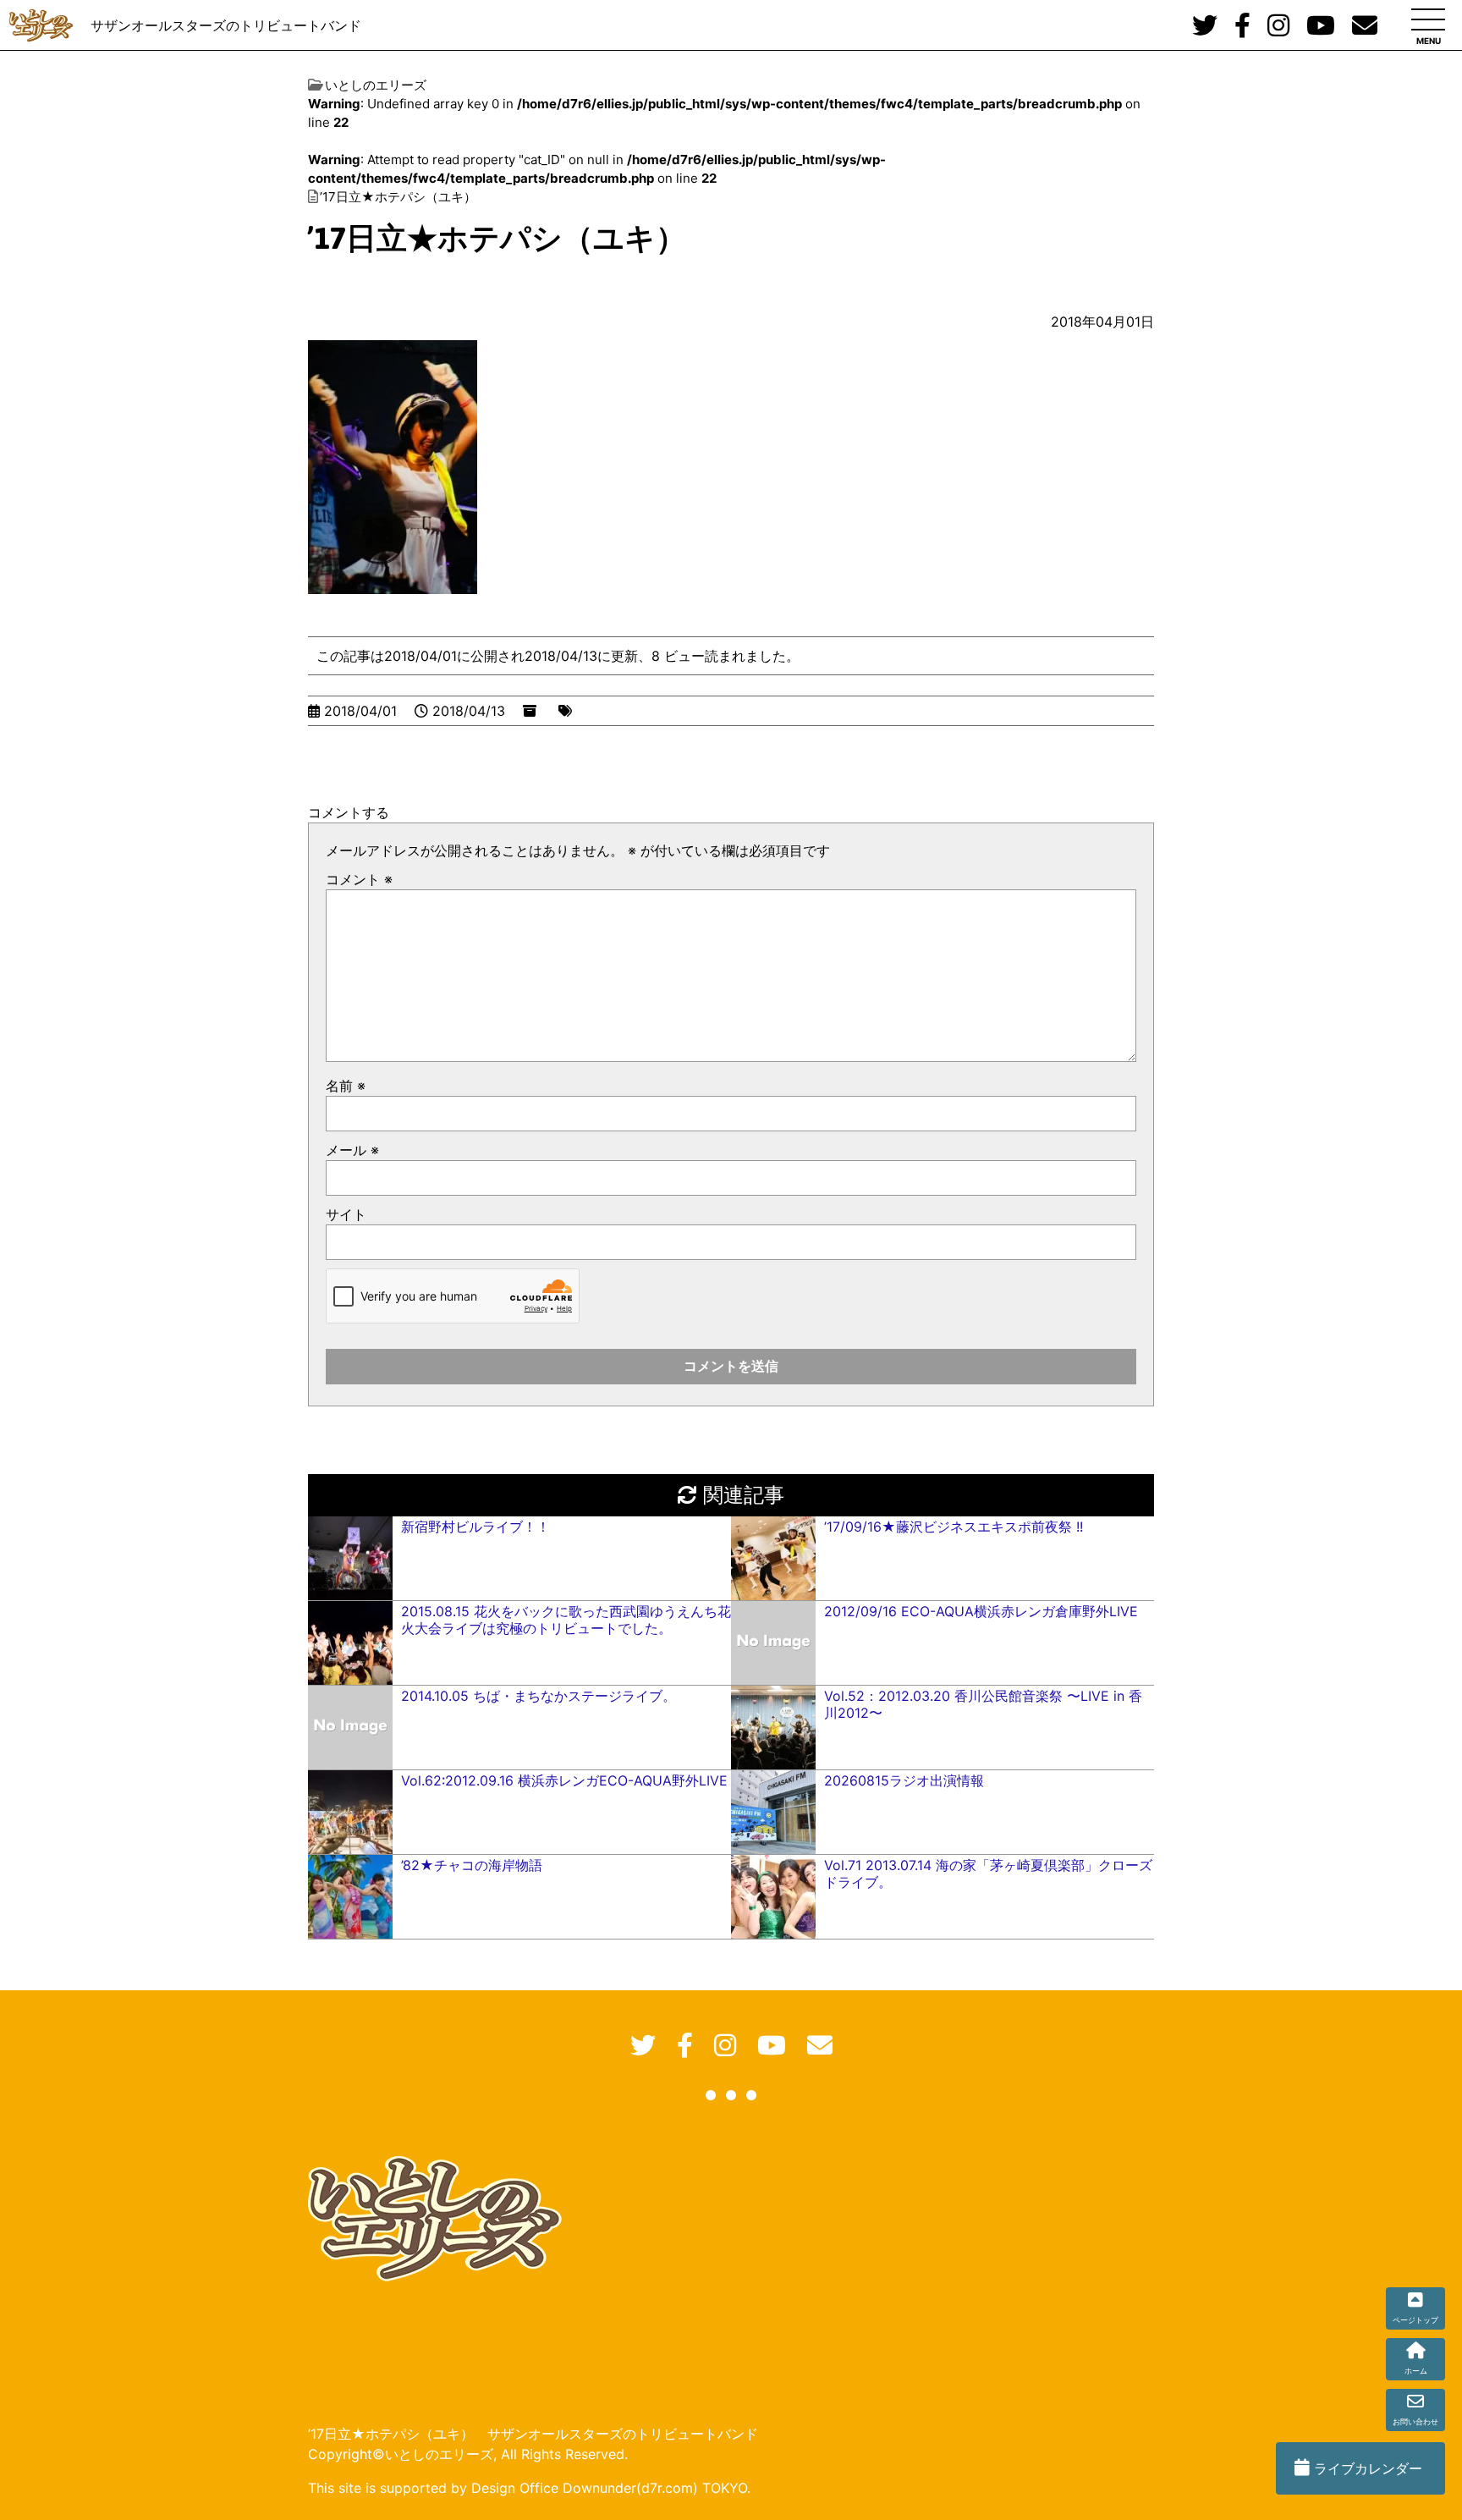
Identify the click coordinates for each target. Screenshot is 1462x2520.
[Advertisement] (720, 2262)
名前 (346, 1086)
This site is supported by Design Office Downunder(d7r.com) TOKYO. (529, 2488)
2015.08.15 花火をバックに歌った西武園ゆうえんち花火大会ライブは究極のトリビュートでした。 (566, 1620)
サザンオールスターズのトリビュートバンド (226, 25)
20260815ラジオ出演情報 (904, 1780)
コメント (359, 879)
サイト (346, 1214)
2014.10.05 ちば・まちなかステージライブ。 (539, 1696)
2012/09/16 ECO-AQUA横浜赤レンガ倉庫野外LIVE (981, 1611)
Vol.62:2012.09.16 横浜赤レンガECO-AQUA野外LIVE (564, 1780)
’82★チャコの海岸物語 (472, 1865)
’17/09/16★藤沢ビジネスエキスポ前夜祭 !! (954, 1527)
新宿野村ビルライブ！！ (475, 1527)
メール (352, 1150)
